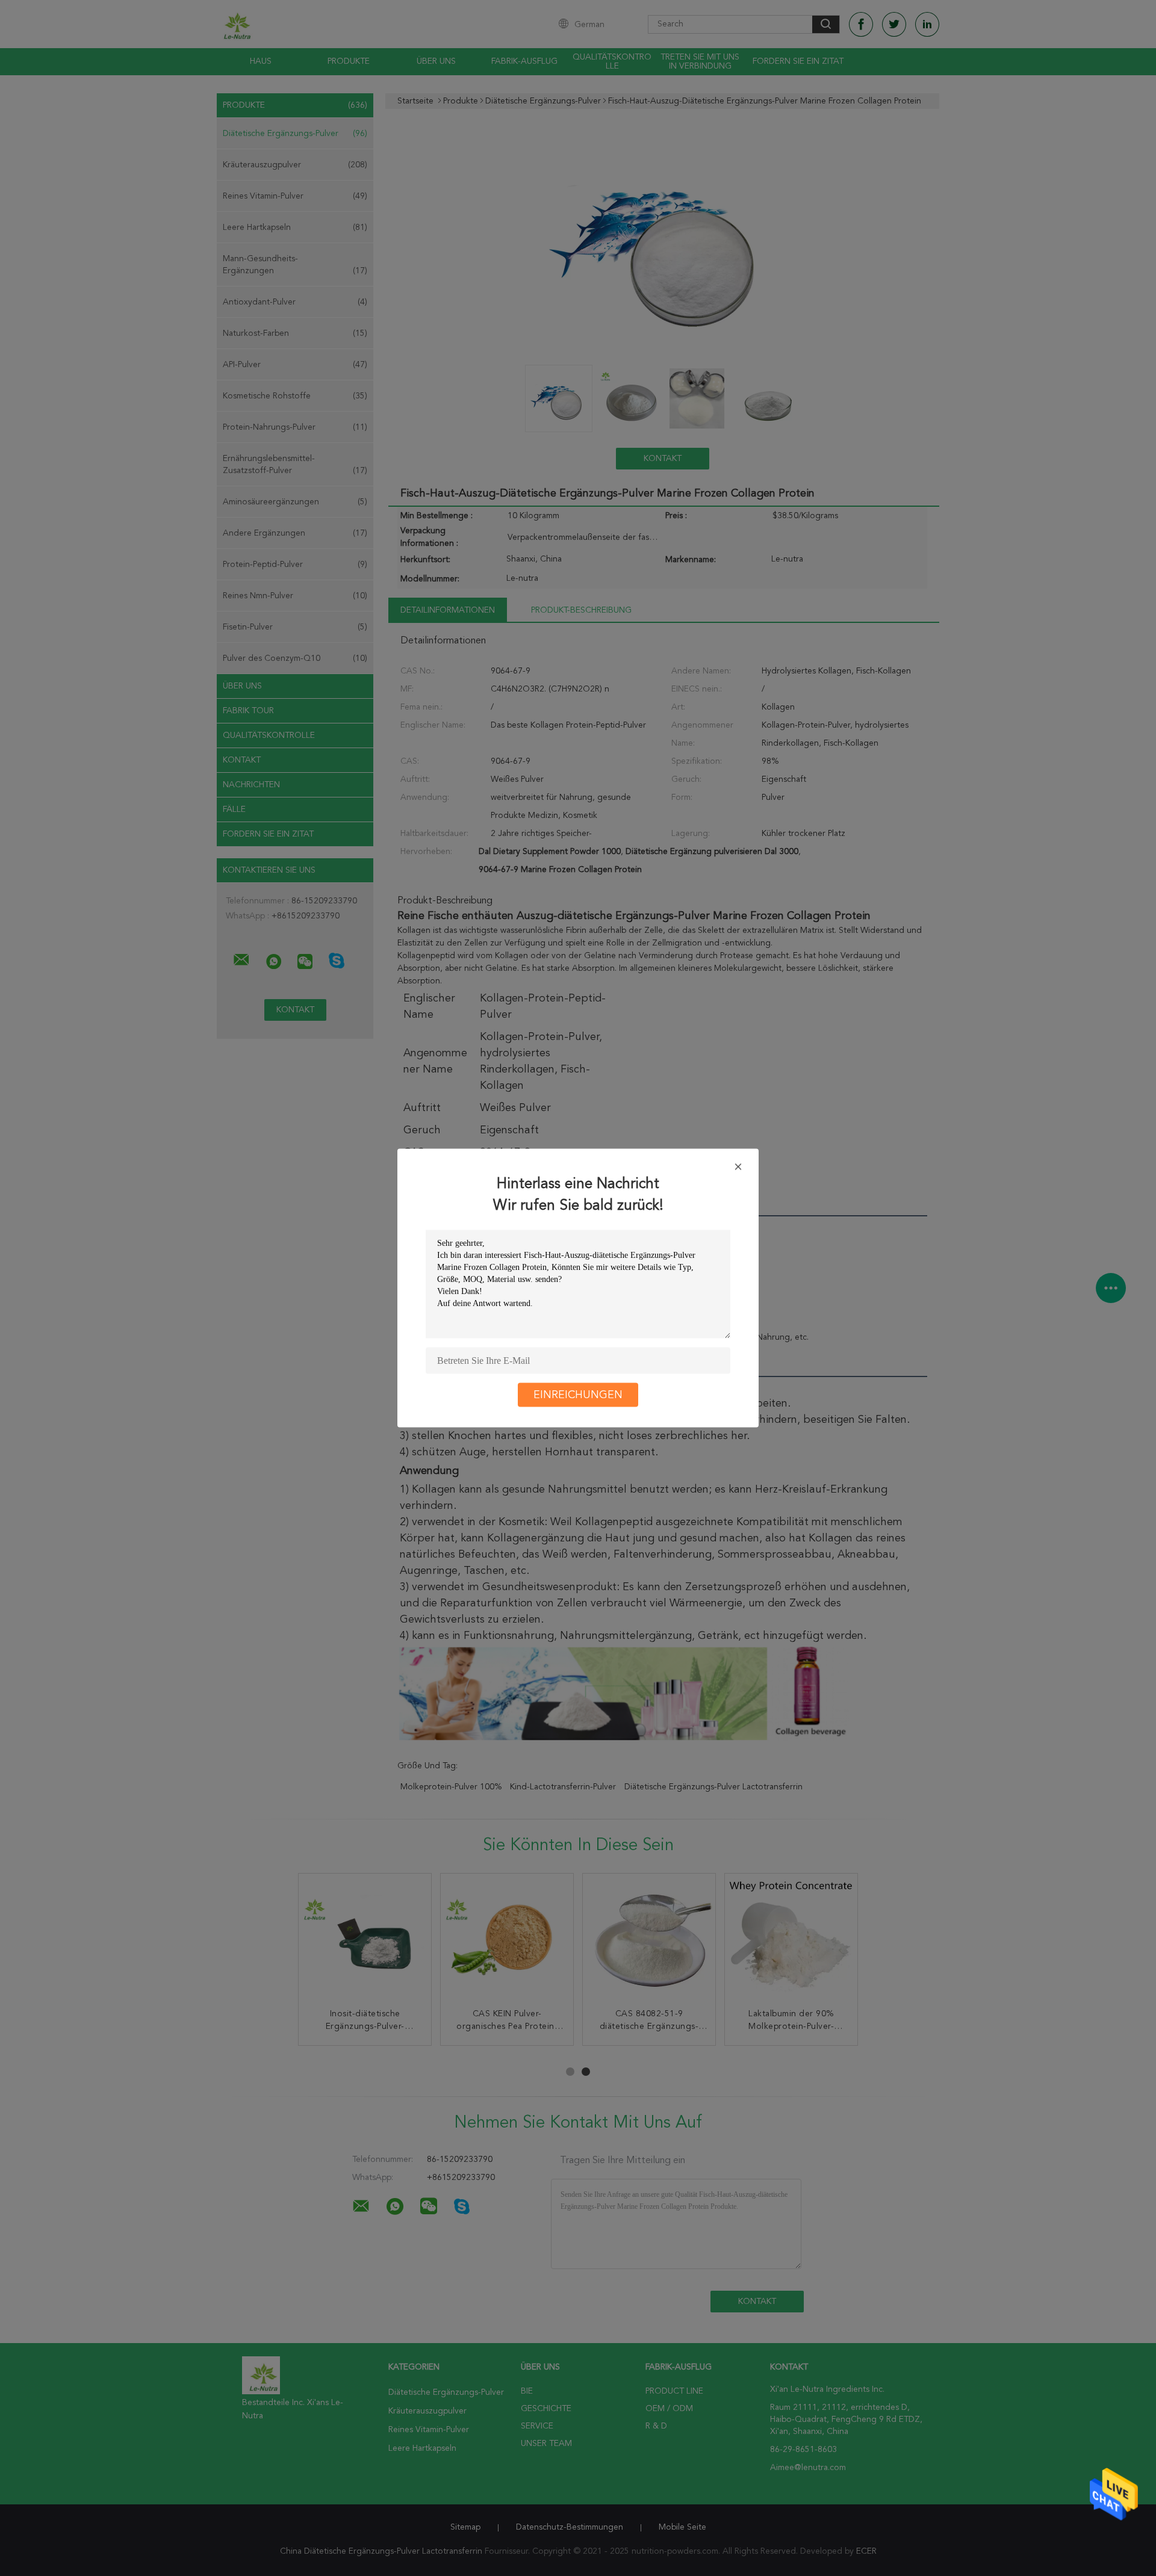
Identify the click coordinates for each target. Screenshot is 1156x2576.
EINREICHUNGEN (578, 1395)
